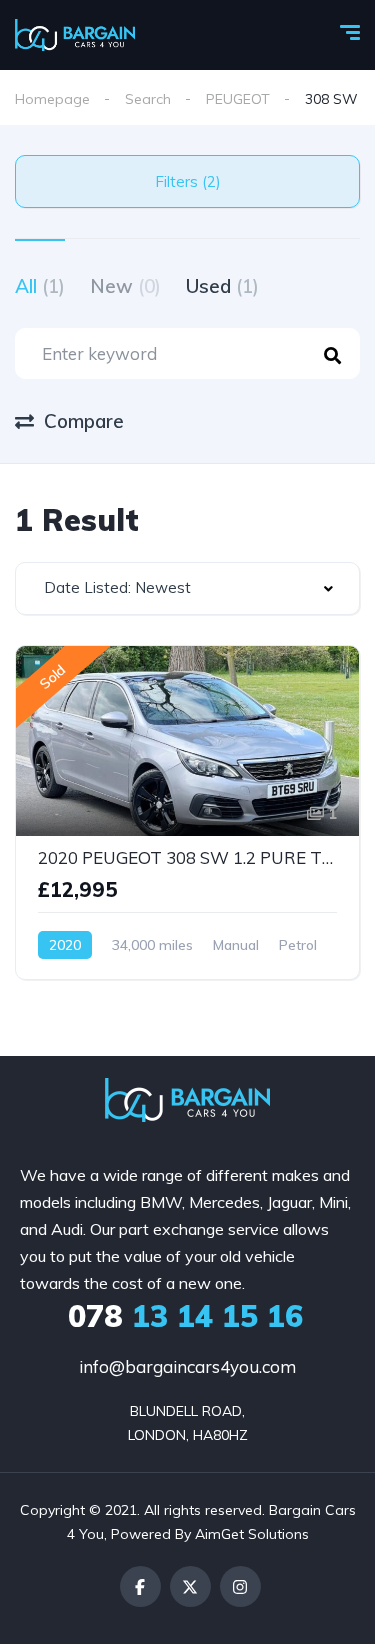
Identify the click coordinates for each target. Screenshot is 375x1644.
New (125, 286)
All (40, 286)
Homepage (52, 99)
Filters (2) (188, 181)
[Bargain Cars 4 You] (75, 35)
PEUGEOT (238, 99)
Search (148, 99)
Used (222, 286)
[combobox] (187, 588)
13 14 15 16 (185, 1316)
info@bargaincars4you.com (187, 1366)
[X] (190, 1586)
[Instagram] (240, 1586)
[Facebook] (140, 1586)
